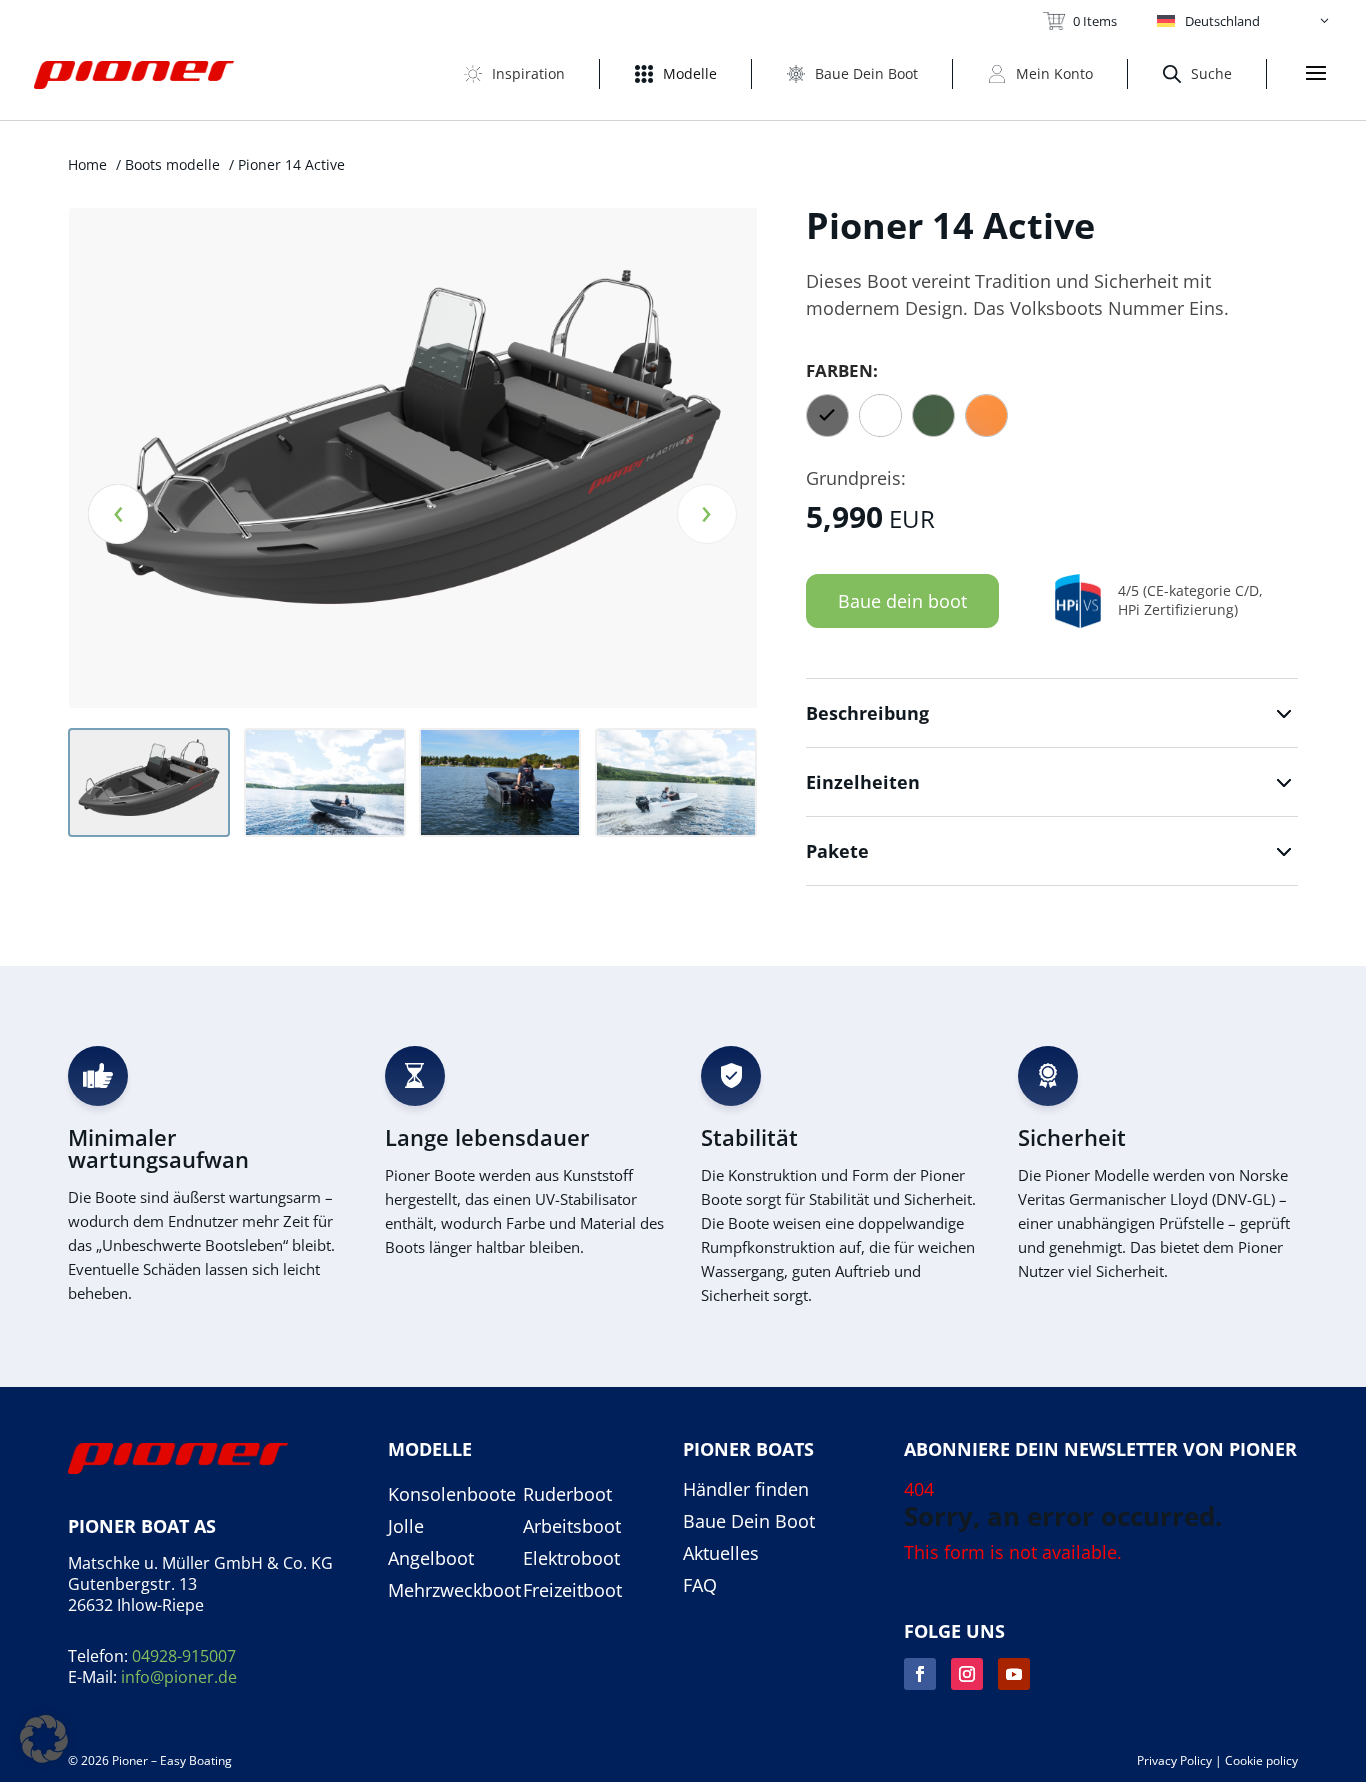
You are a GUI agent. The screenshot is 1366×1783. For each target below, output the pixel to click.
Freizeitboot (572, 1591)
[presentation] (118, 514)
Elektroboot (571, 1559)
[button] (1244, 21)
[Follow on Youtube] (1014, 1674)
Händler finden (746, 1490)
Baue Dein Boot (749, 1522)
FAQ (700, 1586)
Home (87, 164)
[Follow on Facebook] (920, 1674)
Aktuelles (721, 1554)
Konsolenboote (452, 1495)
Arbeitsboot (572, 1527)
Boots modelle (172, 164)
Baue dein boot (902, 601)
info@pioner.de (179, 1677)
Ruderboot (567, 1495)
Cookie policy (1261, 1760)
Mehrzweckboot (454, 1591)
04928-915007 (184, 1656)
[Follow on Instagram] (967, 1674)
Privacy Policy (1174, 1760)
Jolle (406, 1527)
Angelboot (431, 1559)
